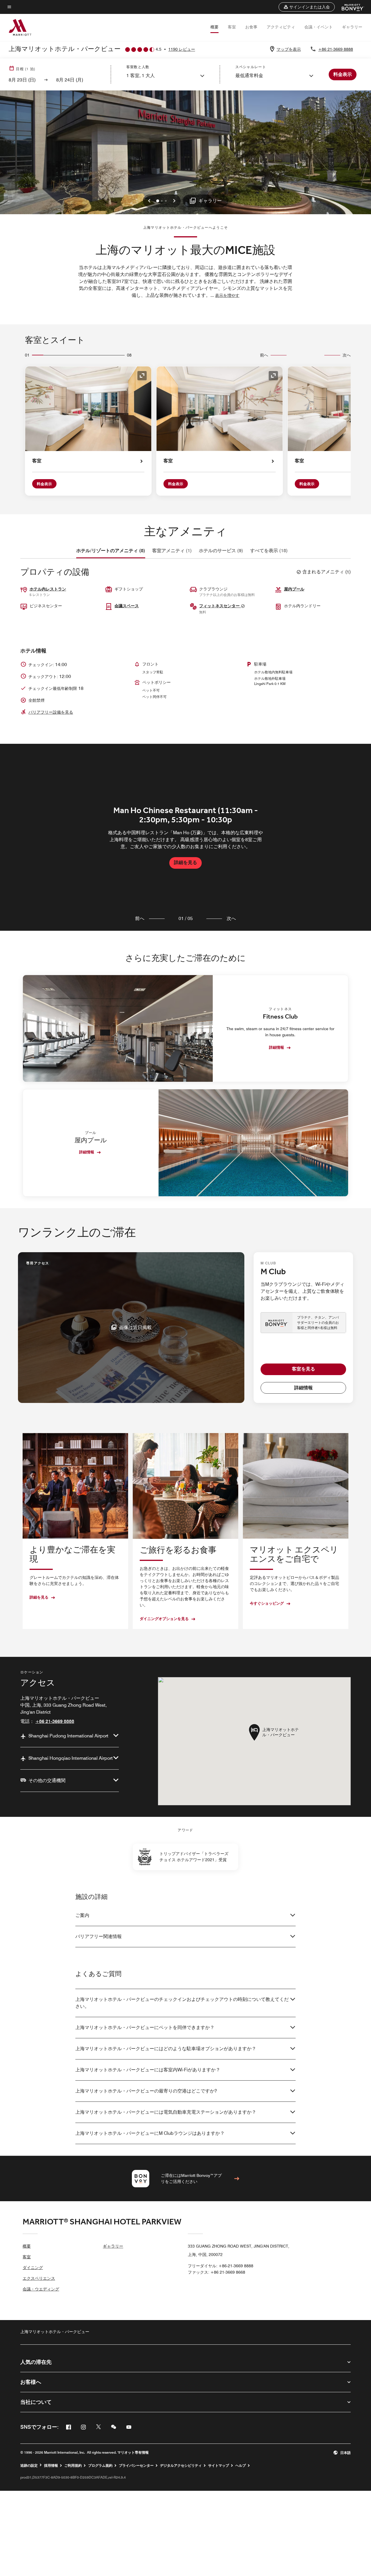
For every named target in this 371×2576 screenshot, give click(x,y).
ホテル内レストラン (48, 589)
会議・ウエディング (41, 2289)
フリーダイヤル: (221, 2266)
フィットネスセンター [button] (220, 606)
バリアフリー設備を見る (51, 712)
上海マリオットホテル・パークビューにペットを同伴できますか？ (145, 2027)
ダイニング (33, 2268)
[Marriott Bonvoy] (349, 7)
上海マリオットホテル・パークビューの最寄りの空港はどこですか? (146, 2091)
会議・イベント (319, 27)
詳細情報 (277, 1047)
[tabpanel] (185, 837)
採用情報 (51, 2466)
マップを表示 (289, 49)
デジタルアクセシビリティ (181, 2466)
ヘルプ (241, 2466)
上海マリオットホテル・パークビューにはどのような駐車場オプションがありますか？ (166, 2049)
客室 (232, 27)
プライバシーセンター (136, 2466)
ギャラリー (352, 27)
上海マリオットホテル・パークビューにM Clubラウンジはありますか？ (150, 2133)
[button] (307, 7)
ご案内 (82, 1915)
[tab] (111, 551)
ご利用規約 (73, 2466)
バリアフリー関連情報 (99, 1936)
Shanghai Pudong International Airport (68, 1736)
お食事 (251, 27)
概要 (214, 27)
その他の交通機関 (47, 1780)
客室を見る (303, 1369)
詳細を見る (185, 862)
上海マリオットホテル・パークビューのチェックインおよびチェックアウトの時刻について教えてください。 (182, 2003)
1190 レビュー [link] (182, 49)
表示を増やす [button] (227, 295)
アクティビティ (281, 27)
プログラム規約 (100, 2466)
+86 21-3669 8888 (336, 49)
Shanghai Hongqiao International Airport (71, 1758)
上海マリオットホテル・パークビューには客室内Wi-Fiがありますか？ (148, 2070)
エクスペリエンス (39, 2278)
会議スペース (127, 606)
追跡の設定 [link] (29, 2466)
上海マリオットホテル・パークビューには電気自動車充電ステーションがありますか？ (166, 2112)
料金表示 (44, 484)
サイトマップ (219, 2466)
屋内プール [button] (294, 589)
